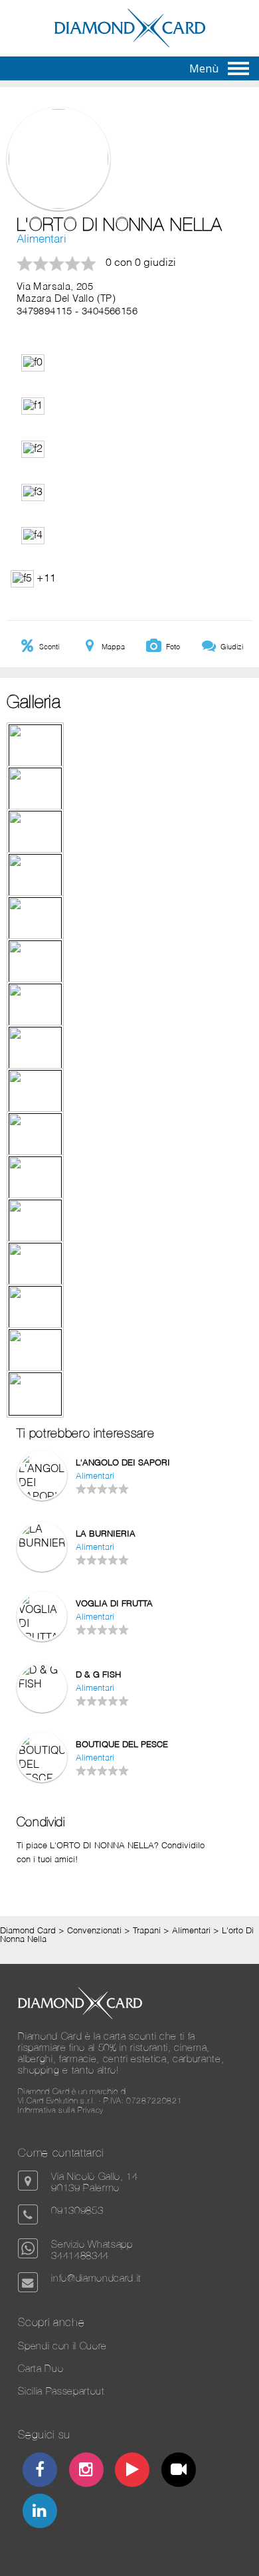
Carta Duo (41, 2368)
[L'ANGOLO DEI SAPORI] (42, 1497)
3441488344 (80, 2255)
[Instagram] (86, 2471)
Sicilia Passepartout (61, 2391)
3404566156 (110, 312)
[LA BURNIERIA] (42, 1544)
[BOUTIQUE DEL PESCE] (42, 1779)
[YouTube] (132, 2471)
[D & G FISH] (42, 1685)
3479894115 (44, 312)
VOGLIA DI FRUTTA (114, 1604)
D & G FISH (98, 1675)
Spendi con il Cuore (62, 2346)
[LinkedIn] (40, 2513)
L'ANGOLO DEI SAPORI (123, 1463)
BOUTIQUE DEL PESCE (122, 1745)
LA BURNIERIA (106, 1534)
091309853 (77, 2210)
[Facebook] (40, 2471)
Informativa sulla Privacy (61, 2110)
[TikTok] (179, 2471)
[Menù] (238, 68)
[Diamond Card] (130, 45)
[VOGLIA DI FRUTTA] (42, 1638)
